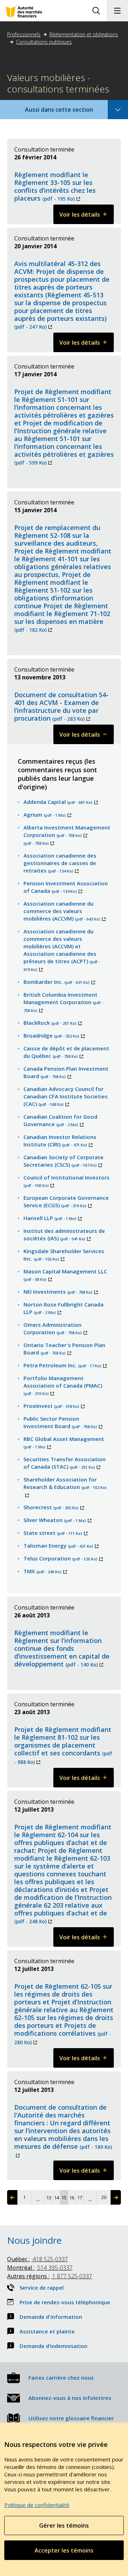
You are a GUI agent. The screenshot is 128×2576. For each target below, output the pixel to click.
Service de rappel (42, 2288)
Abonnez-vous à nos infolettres (70, 2398)
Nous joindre (34, 2240)
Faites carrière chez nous (61, 2378)
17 (80, 2198)
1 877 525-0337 (50, 2276)
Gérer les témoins (64, 2525)
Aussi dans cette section (69, 112)
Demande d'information (51, 2317)
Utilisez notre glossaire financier (71, 2418)
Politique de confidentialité (37, 2505)
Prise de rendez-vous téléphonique (65, 2302)
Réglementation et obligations (84, 34)
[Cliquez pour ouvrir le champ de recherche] (96, 11)
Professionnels (24, 34)
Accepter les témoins (64, 2550)
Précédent (12, 2197)
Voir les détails (87, 217)
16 (72, 2198)
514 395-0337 (40, 2268)
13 (49, 2198)
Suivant (116, 2197)
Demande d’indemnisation (54, 2346)
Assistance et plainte (47, 2331)
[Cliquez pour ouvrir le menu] (117, 11)
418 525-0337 (38, 2259)
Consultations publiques (44, 42)
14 (57, 2198)
